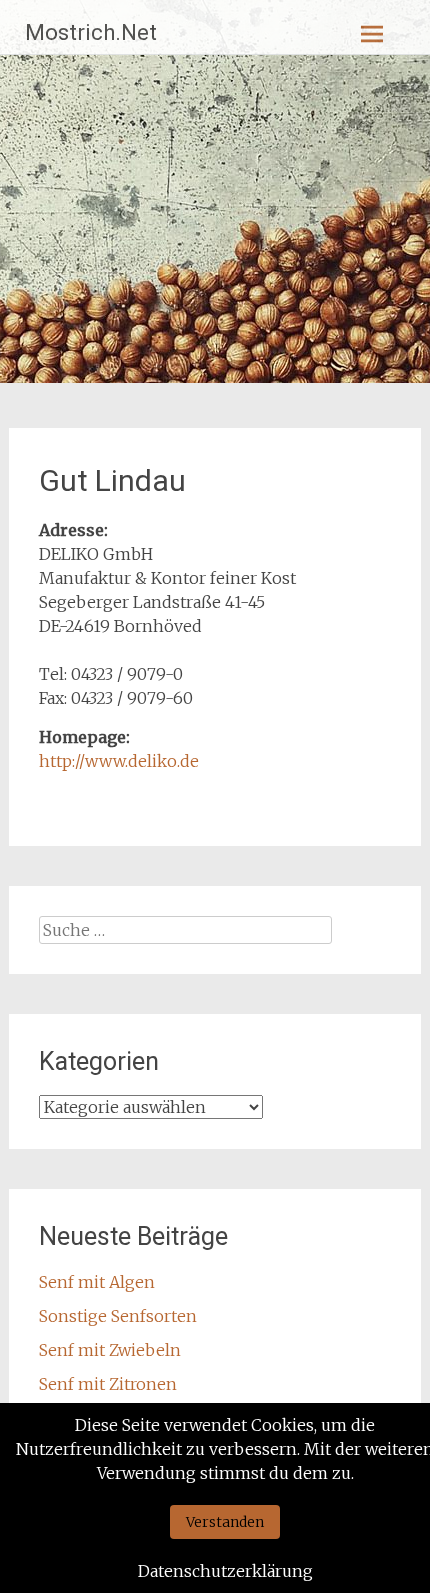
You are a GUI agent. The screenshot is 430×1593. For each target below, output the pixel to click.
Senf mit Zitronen (108, 1384)
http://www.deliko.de (119, 761)
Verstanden (225, 1522)
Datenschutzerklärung (225, 1571)
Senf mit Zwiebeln (110, 1350)
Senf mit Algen (97, 1282)
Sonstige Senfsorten (118, 1316)
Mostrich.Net (91, 32)
